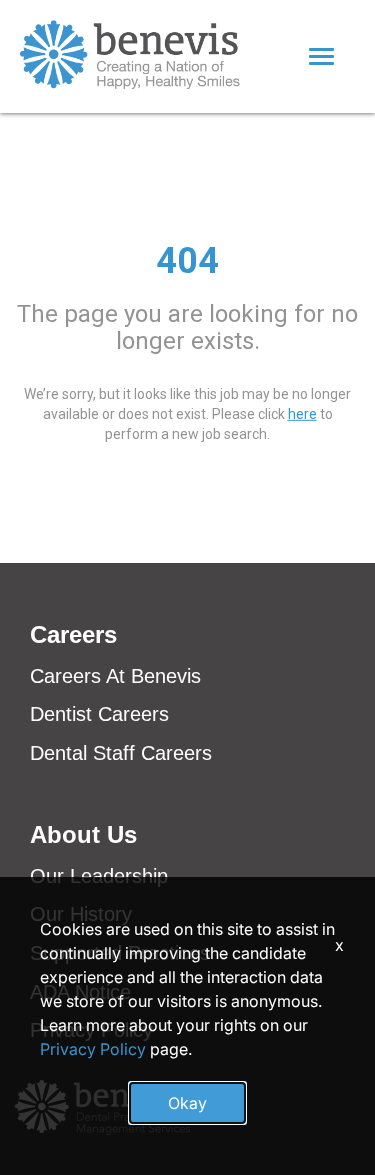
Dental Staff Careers (121, 753)
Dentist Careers (99, 714)
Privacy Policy (93, 1049)
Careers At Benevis (115, 676)
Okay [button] (187, 1103)
